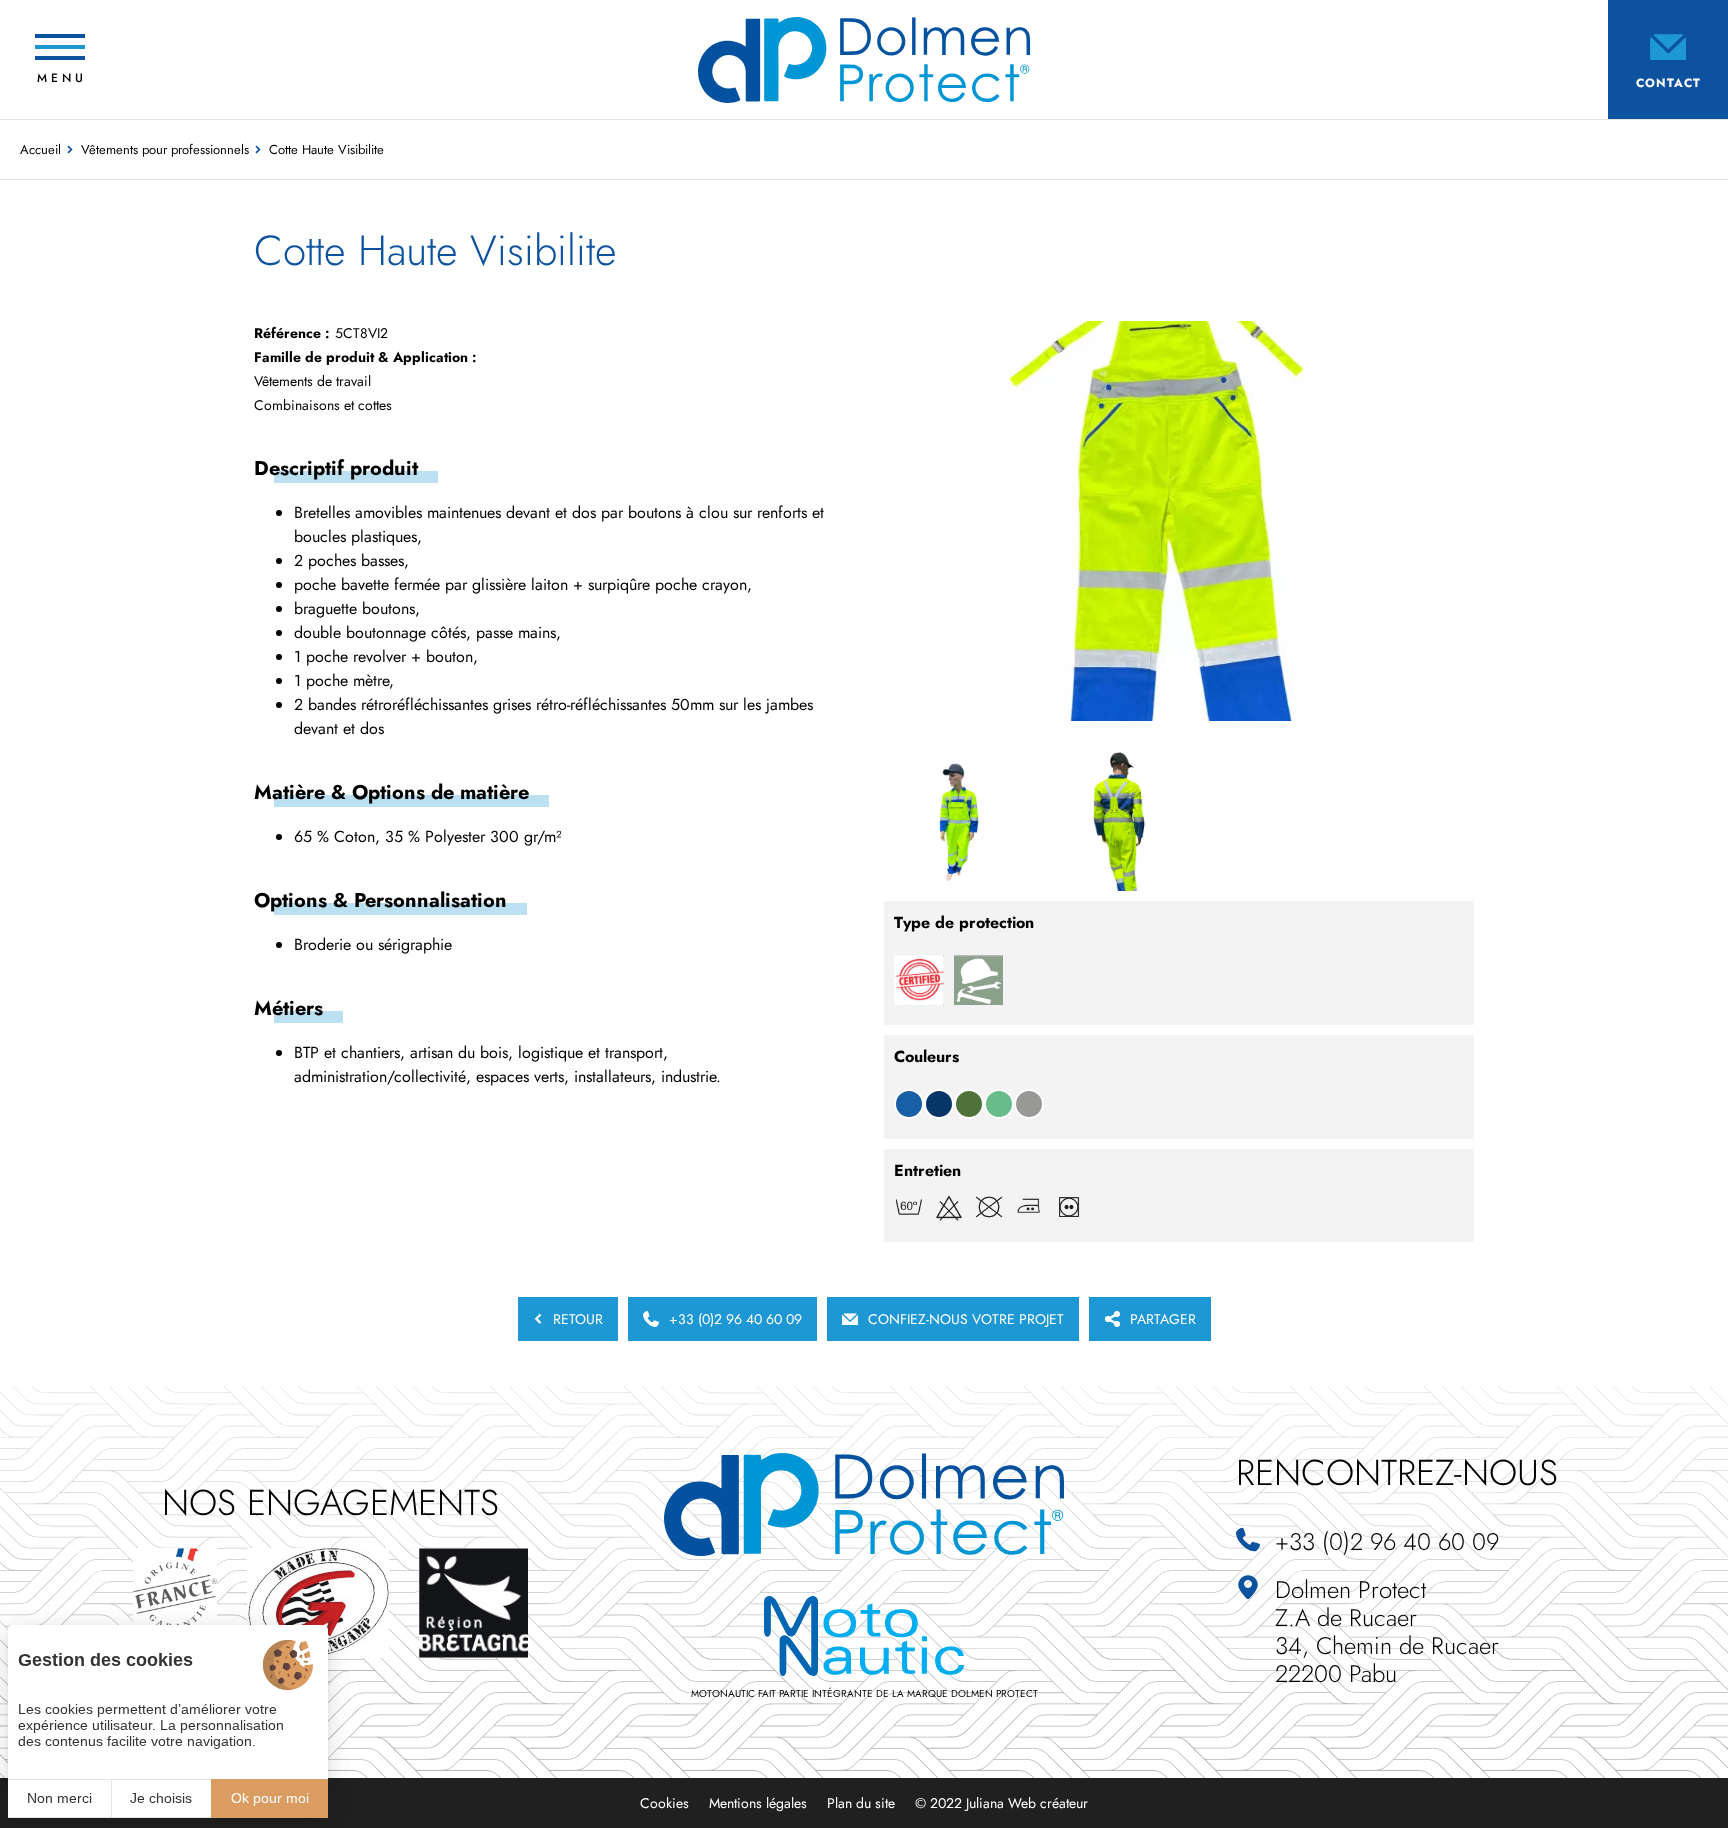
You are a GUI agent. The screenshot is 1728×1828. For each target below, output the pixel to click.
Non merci (59, 1798)
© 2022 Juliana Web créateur (1001, 1803)
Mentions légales (758, 1803)
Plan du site (861, 1803)
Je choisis (161, 1798)
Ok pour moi (270, 1798)
